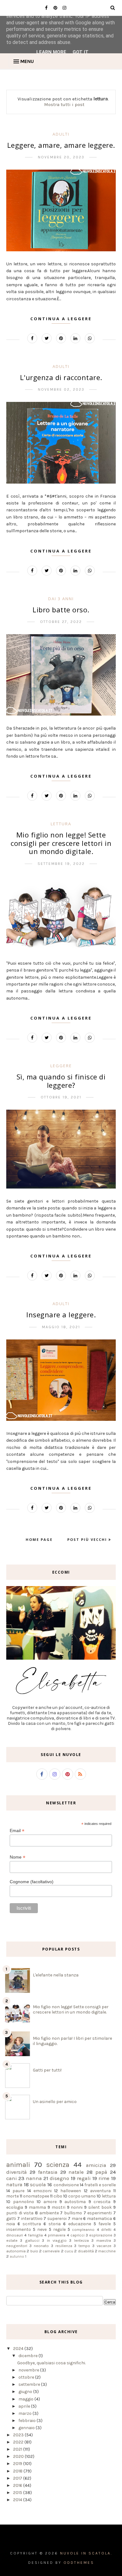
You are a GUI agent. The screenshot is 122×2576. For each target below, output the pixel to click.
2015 (18, 2493)
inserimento (19, 2229)
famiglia (35, 2235)
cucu (69, 2251)
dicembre (28, 2356)
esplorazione (101, 2235)
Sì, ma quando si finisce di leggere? (61, 1081)
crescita (102, 2202)
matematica (99, 2219)
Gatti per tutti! (47, 2070)
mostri (58, 2207)
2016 (18, 2485)
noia (11, 2224)
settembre (30, 2384)
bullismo (73, 2213)
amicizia (96, 2165)
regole (59, 2229)
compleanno (83, 2229)
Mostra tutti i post (64, 104)
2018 (18, 2471)
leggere (61, 1066)
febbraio (28, 2421)
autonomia (16, 2251)
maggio (26, 2399)
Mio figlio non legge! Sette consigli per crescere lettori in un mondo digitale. (61, 843)
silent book (100, 2207)
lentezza (81, 2240)
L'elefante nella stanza (56, 1975)
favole (105, 2224)
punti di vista (20, 2213)
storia (55, 2224)
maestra (104, 2240)
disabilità (86, 2251)
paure (18, 2191)
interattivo (32, 2219)
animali (18, 2165)
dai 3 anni (61, 599)
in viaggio (57, 2240)
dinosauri (15, 2235)
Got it (81, 52)
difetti (106, 2229)
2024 (19, 2349)
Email (17, 1831)
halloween (71, 2191)
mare (77, 2219)
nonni (77, 2207)
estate (12, 2240)
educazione (80, 2224)
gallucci (32, 2240)
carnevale (51, 2251)
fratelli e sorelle (100, 2185)
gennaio (27, 2428)
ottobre (27, 2377)
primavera (57, 2235)
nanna (34, 2178)
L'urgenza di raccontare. (61, 377)
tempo (84, 2246)
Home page (39, 1539)
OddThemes (79, 2563)
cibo (58, 2196)
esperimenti (99, 2213)
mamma (37, 2207)
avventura (100, 2191)
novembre (29, 2370)
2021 (18, 2449)
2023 (19, 2435)
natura (14, 2185)
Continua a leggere (61, 319)
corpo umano (82, 2196)
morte (13, 2196)
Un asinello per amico (55, 2102)
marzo (25, 2413)
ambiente (49, 2213)
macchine (107, 2251)
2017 (18, 2478)
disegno (59, 2178)
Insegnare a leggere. (61, 1315)
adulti (61, 134)
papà (101, 2172)
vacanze (104, 2246)
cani (12, 2178)
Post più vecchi (88, 1539)
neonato (41, 2246)
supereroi (57, 2219)
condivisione (66, 2185)
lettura (61, 824)
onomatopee (36, 2196)
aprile (25, 2406)
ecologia (15, 2207)
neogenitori (17, 2246)
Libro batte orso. (61, 610)
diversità (17, 2172)
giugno (26, 2392)
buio (34, 2251)
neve (42, 2229)
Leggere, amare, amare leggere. (61, 145)
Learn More (51, 52)
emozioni (43, 2191)
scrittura (32, 2224)
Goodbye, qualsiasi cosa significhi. (51, 2363)
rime (104, 2178)
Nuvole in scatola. (86, 2553)
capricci (77, 2235)
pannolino (24, 2202)
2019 (18, 2464)
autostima (75, 2202)
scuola (38, 2185)
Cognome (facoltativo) (32, 1882)
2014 (18, 2500)
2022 (19, 2442)
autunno (17, 2257)
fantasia (48, 2172)
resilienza (64, 2246)
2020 (19, 2456)
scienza (58, 2165)
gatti (11, 2219)
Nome (18, 1857)
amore (50, 2202)
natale (76, 2172)
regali (84, 2178)
